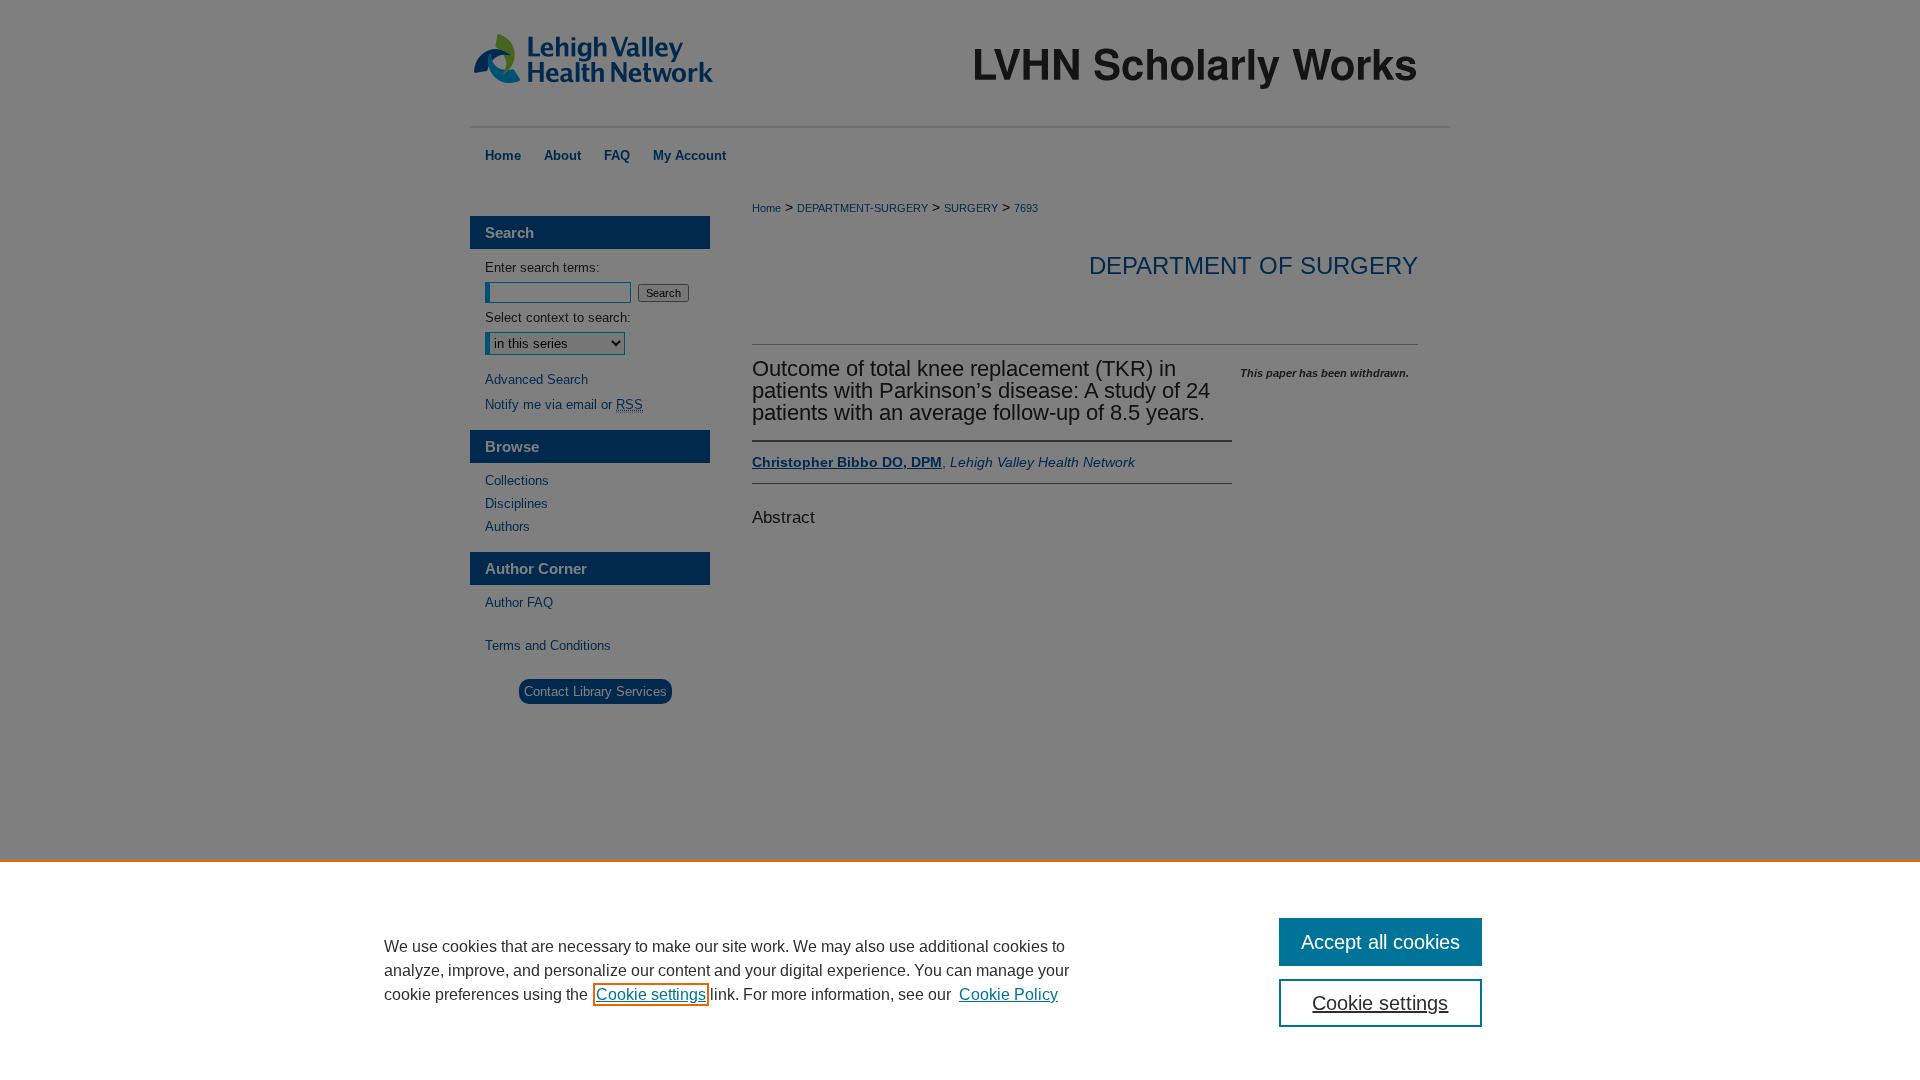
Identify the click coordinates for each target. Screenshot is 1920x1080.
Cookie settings (651, 994)
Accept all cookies (1380, 942)
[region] (960, 970)
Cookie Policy (1008, 994)
